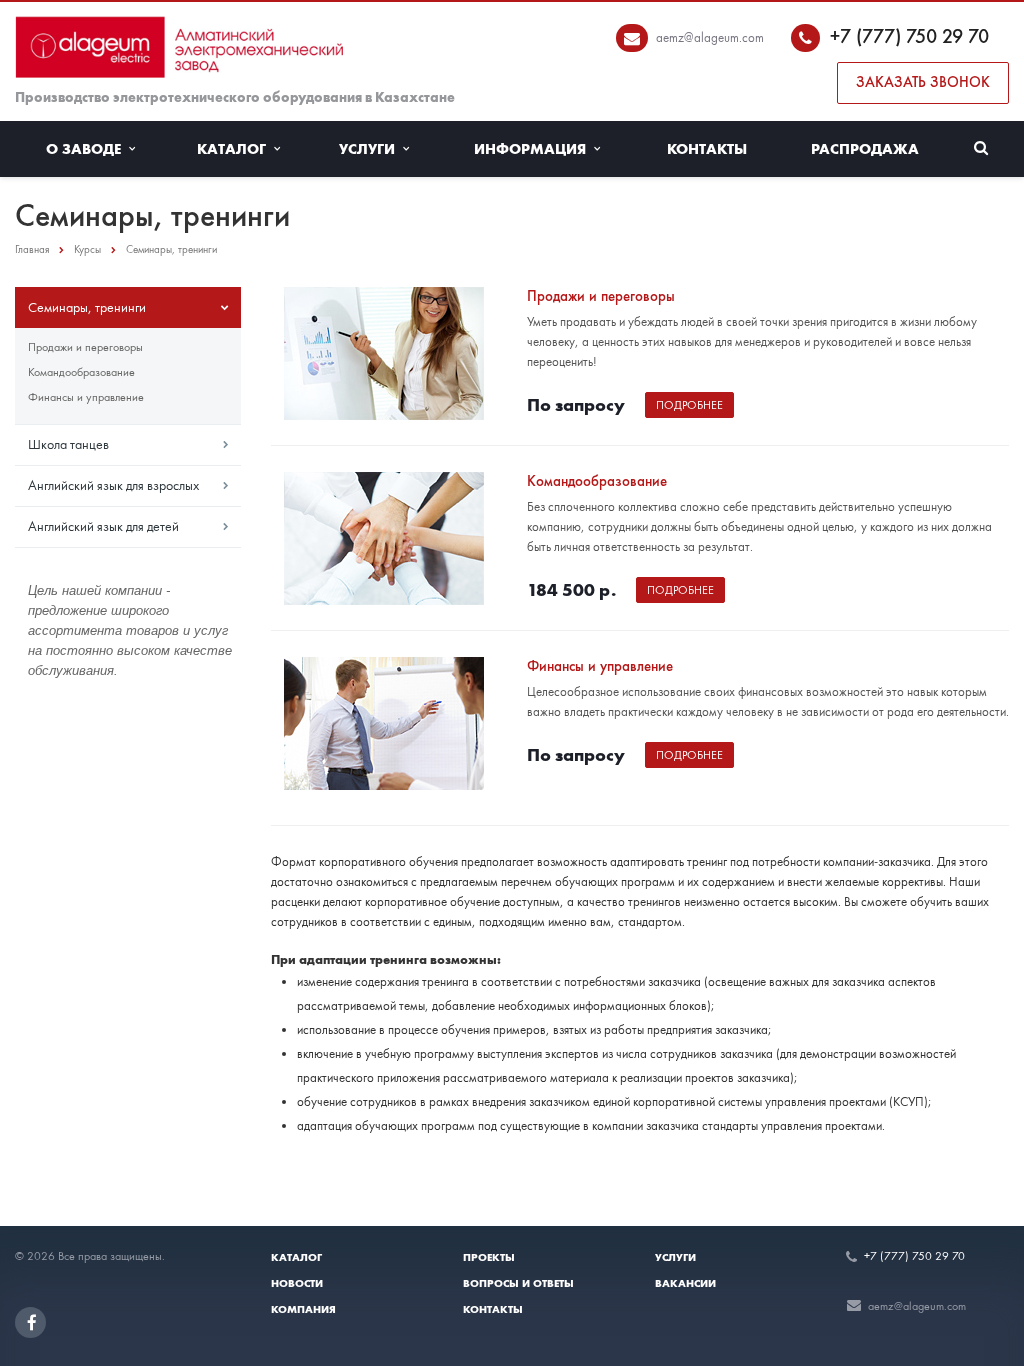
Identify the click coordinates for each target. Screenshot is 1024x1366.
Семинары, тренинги (87, 307)
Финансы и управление (86, 397)
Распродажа (865, 149)
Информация (534, 149)
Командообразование (81, 372)
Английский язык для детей (103, 526)
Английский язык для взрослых (113, 485)
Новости (297, 1283)
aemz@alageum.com (710, 37)
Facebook (30, 1322)
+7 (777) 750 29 (899, 36)
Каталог (235, 149)
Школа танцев (68, 444)
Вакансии (685, 1283)
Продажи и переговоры (85, 347)
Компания (303, 1309)
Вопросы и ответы (518, 1283)
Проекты (489, 1257)
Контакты (707, 149)
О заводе (87, 149)
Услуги (371, 149)
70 (978, 36)
